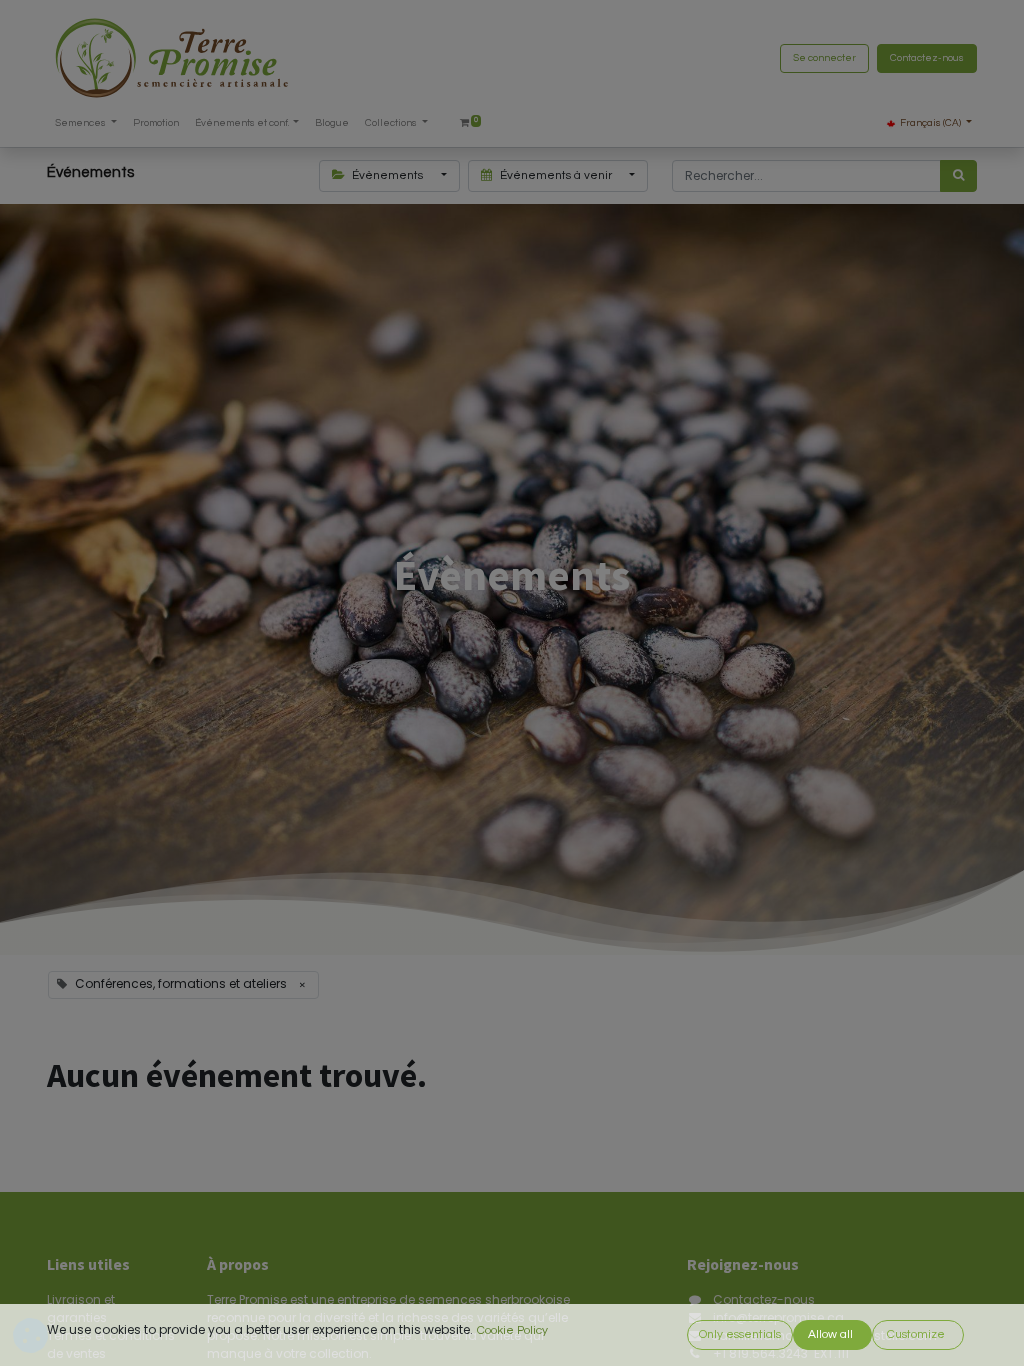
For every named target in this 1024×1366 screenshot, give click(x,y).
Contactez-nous (927, 58)
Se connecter (824, 58)
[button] (740, 1335)
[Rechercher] (958, 176)
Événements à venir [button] (556, 175)
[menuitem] (156, 123)
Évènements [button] (387, 175)
